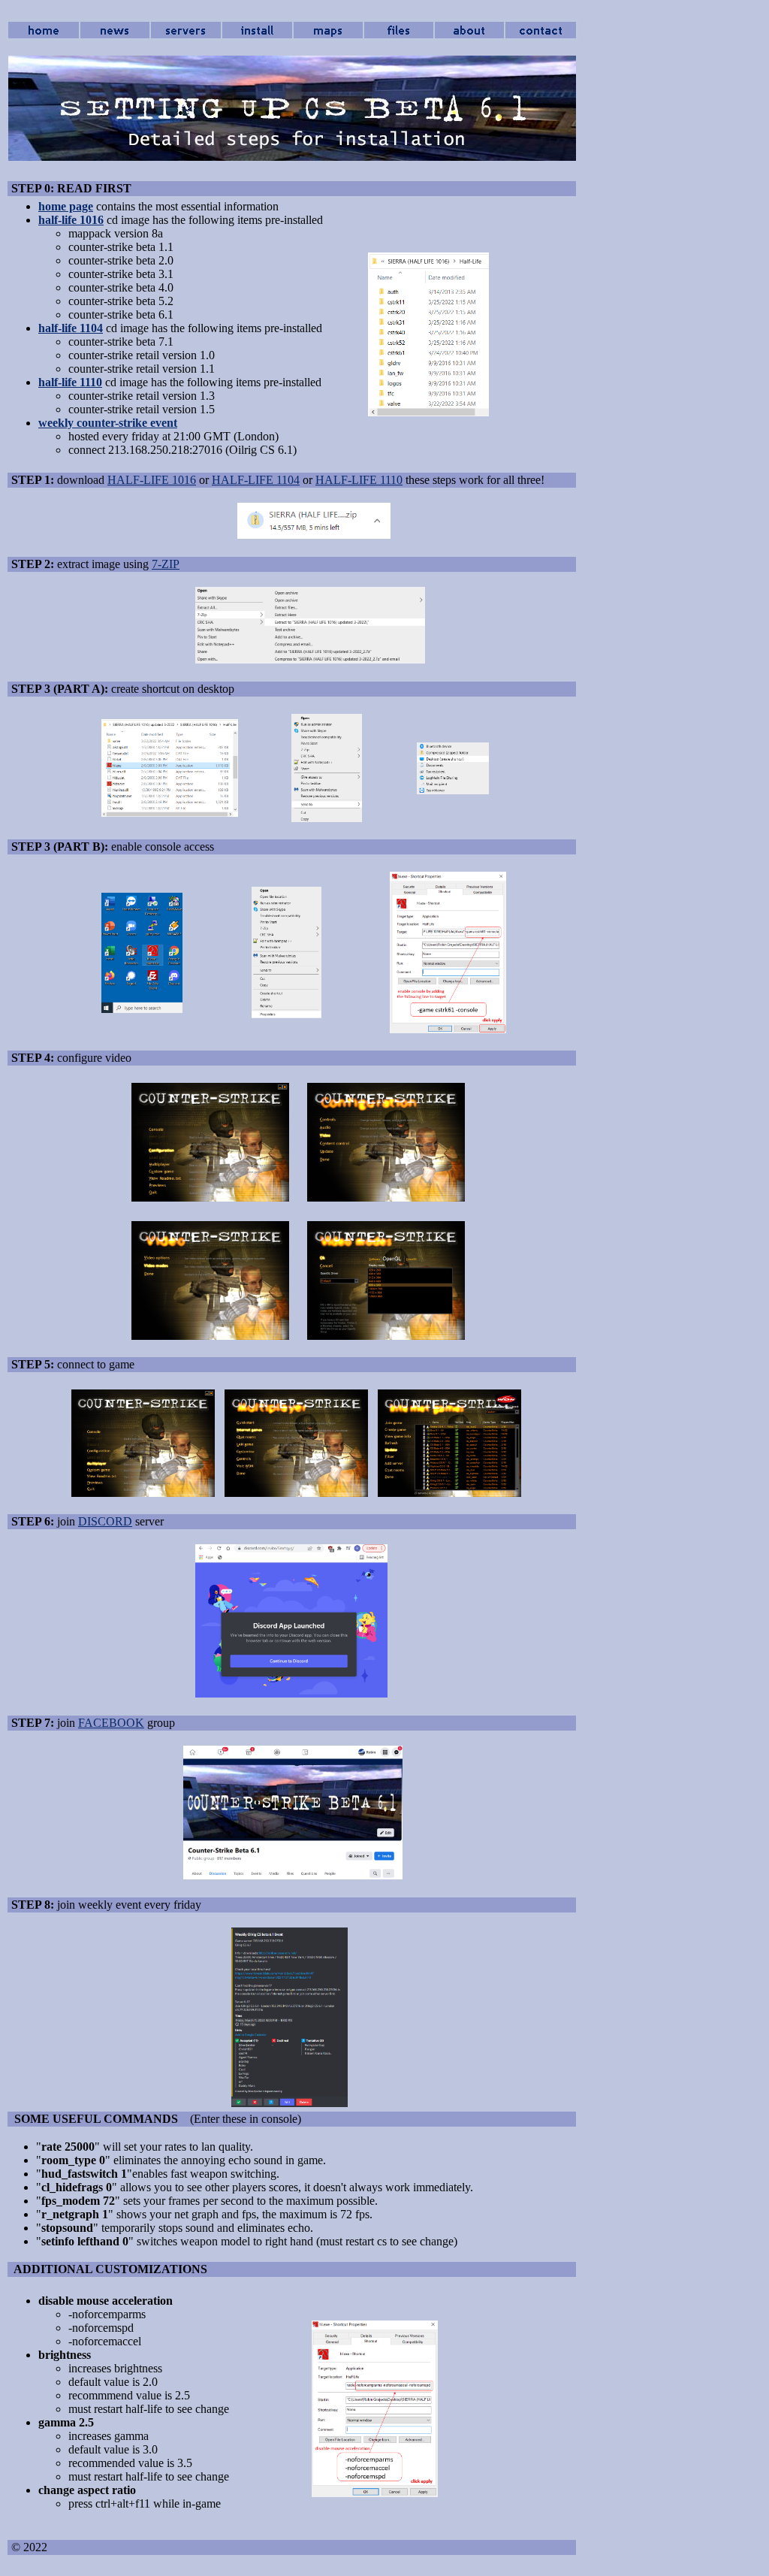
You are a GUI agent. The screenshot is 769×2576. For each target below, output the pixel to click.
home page (66, 206)
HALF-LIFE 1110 (359, 480)
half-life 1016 (71, 220)
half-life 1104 (71, 328)
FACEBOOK (111, 1723)
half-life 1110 (70, 382)
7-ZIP (166, 564)
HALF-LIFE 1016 (152, 480)
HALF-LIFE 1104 (256, 480)
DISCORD (105, 1521)
